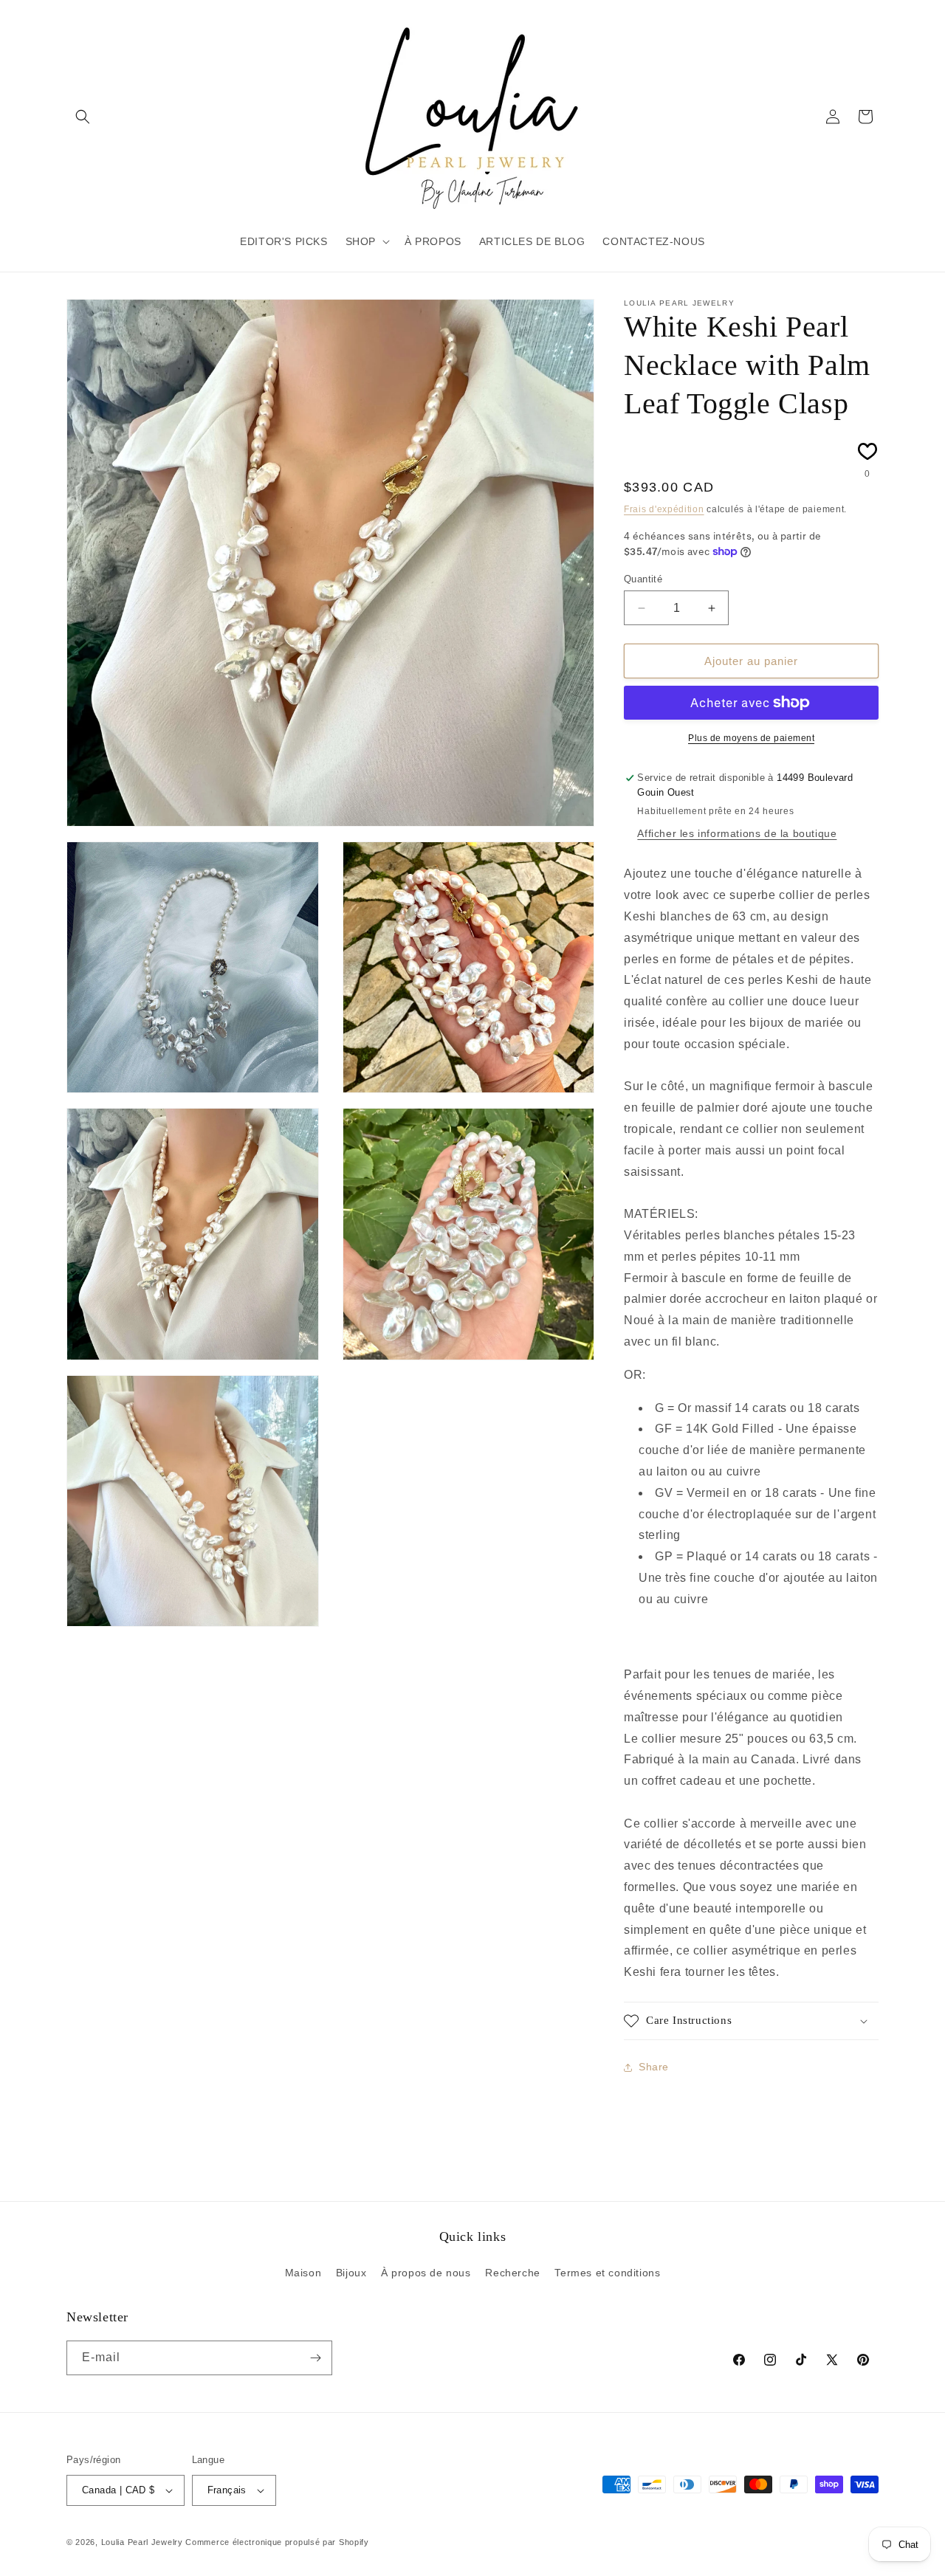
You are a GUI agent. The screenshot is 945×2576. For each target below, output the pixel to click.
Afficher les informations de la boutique (737, 833)
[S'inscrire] (315, 2358)
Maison (303, 2273)
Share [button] (654, 2067)
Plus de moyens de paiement (751, 738)
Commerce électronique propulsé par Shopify (277, 2542)
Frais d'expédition (664, 509)
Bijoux (351, 2273)
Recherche (512, 2273)
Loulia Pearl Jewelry (142, 2542)
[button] (83, 117)
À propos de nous (426, 2273)
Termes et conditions (607, 2273)
